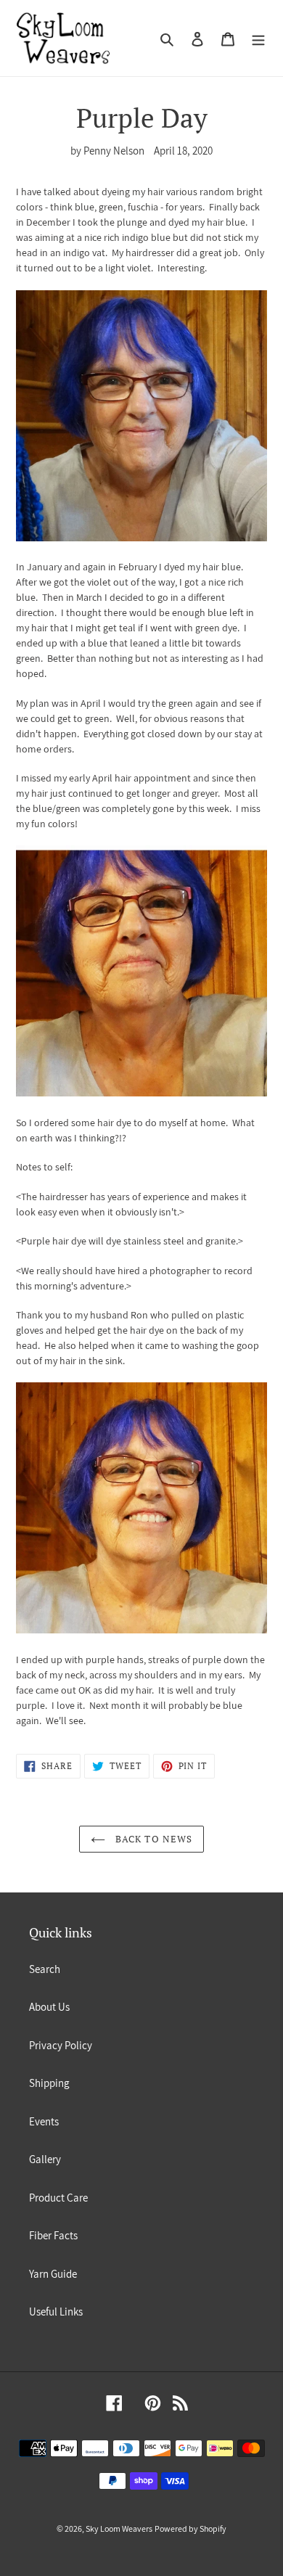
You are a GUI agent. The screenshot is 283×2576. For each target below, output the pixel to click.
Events (44, 2121)
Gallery (45, 2159)
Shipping (49, 2083)
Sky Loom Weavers (119, 2528)
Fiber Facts (53, 2235)
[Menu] (258, 38)
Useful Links (56, 2312)
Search (45, 1969)
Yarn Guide (53, 2274)
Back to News (152, 1839)
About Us (49, 2007)
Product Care (58, 2198)
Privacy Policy (61, 2045)
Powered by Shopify (190, 2528)
